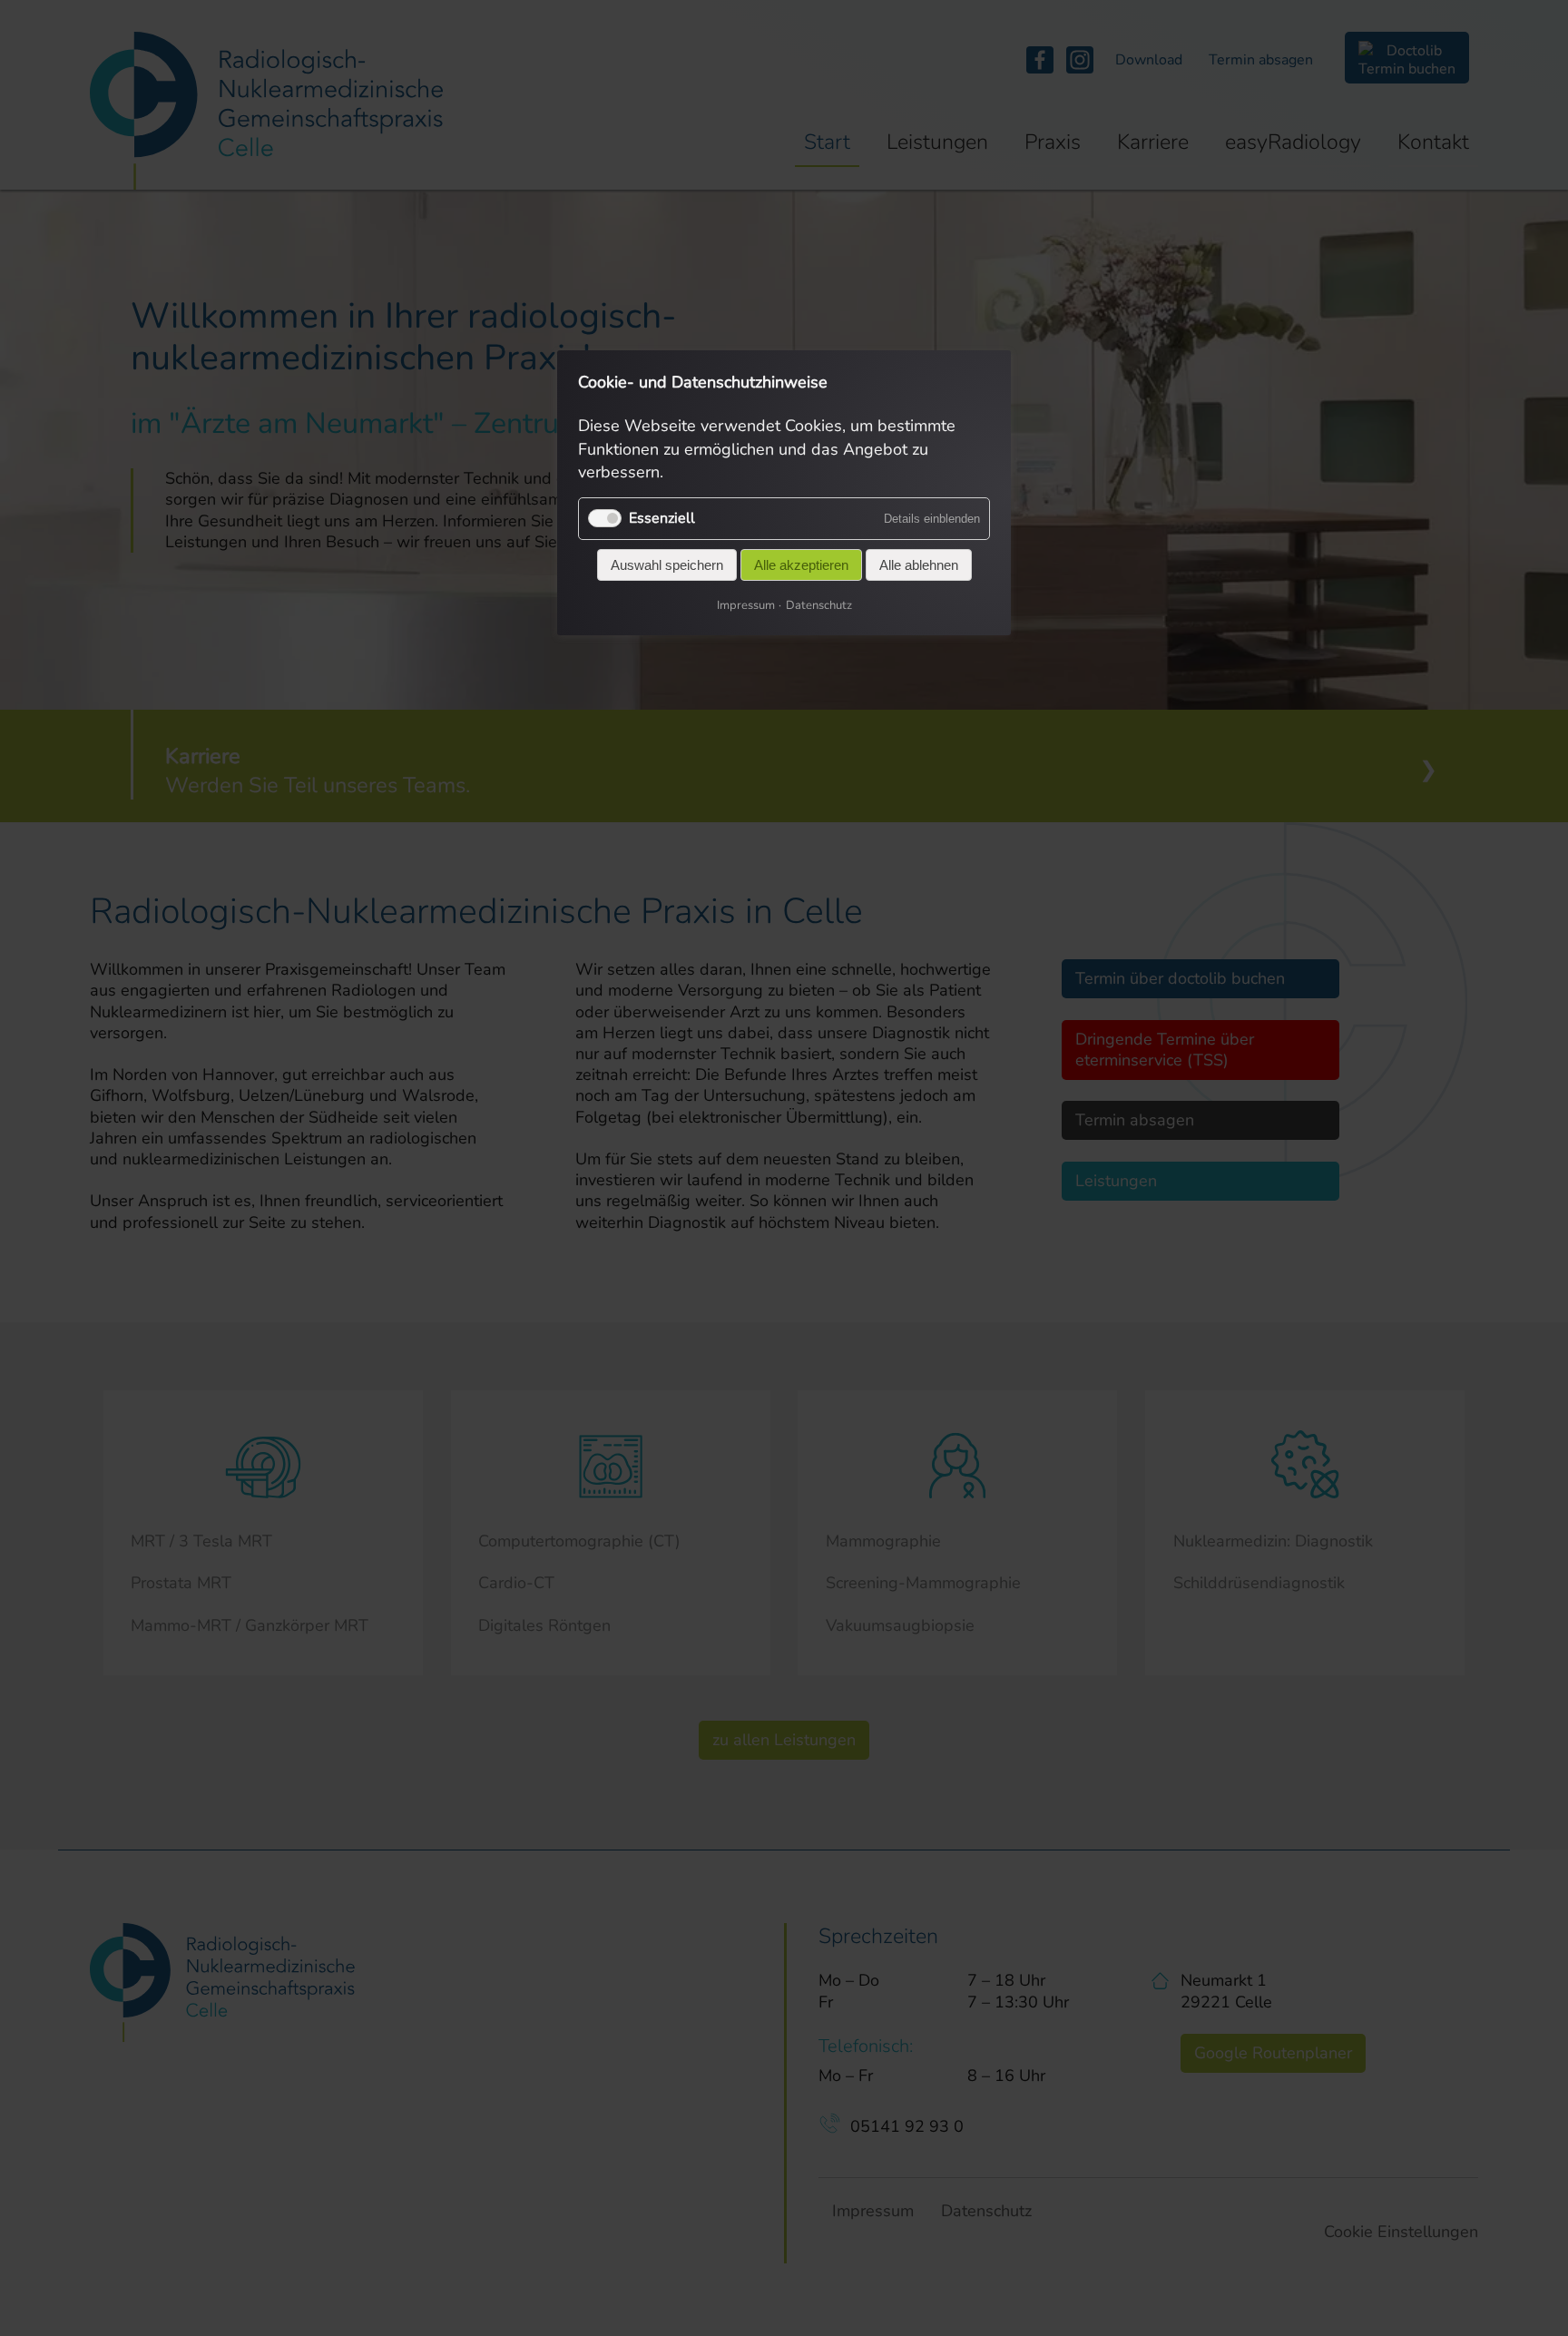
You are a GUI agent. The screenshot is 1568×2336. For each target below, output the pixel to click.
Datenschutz (819, 605)
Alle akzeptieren (801, 565)
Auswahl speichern (667, 565)
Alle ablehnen (919, 565)
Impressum (746, 605)
